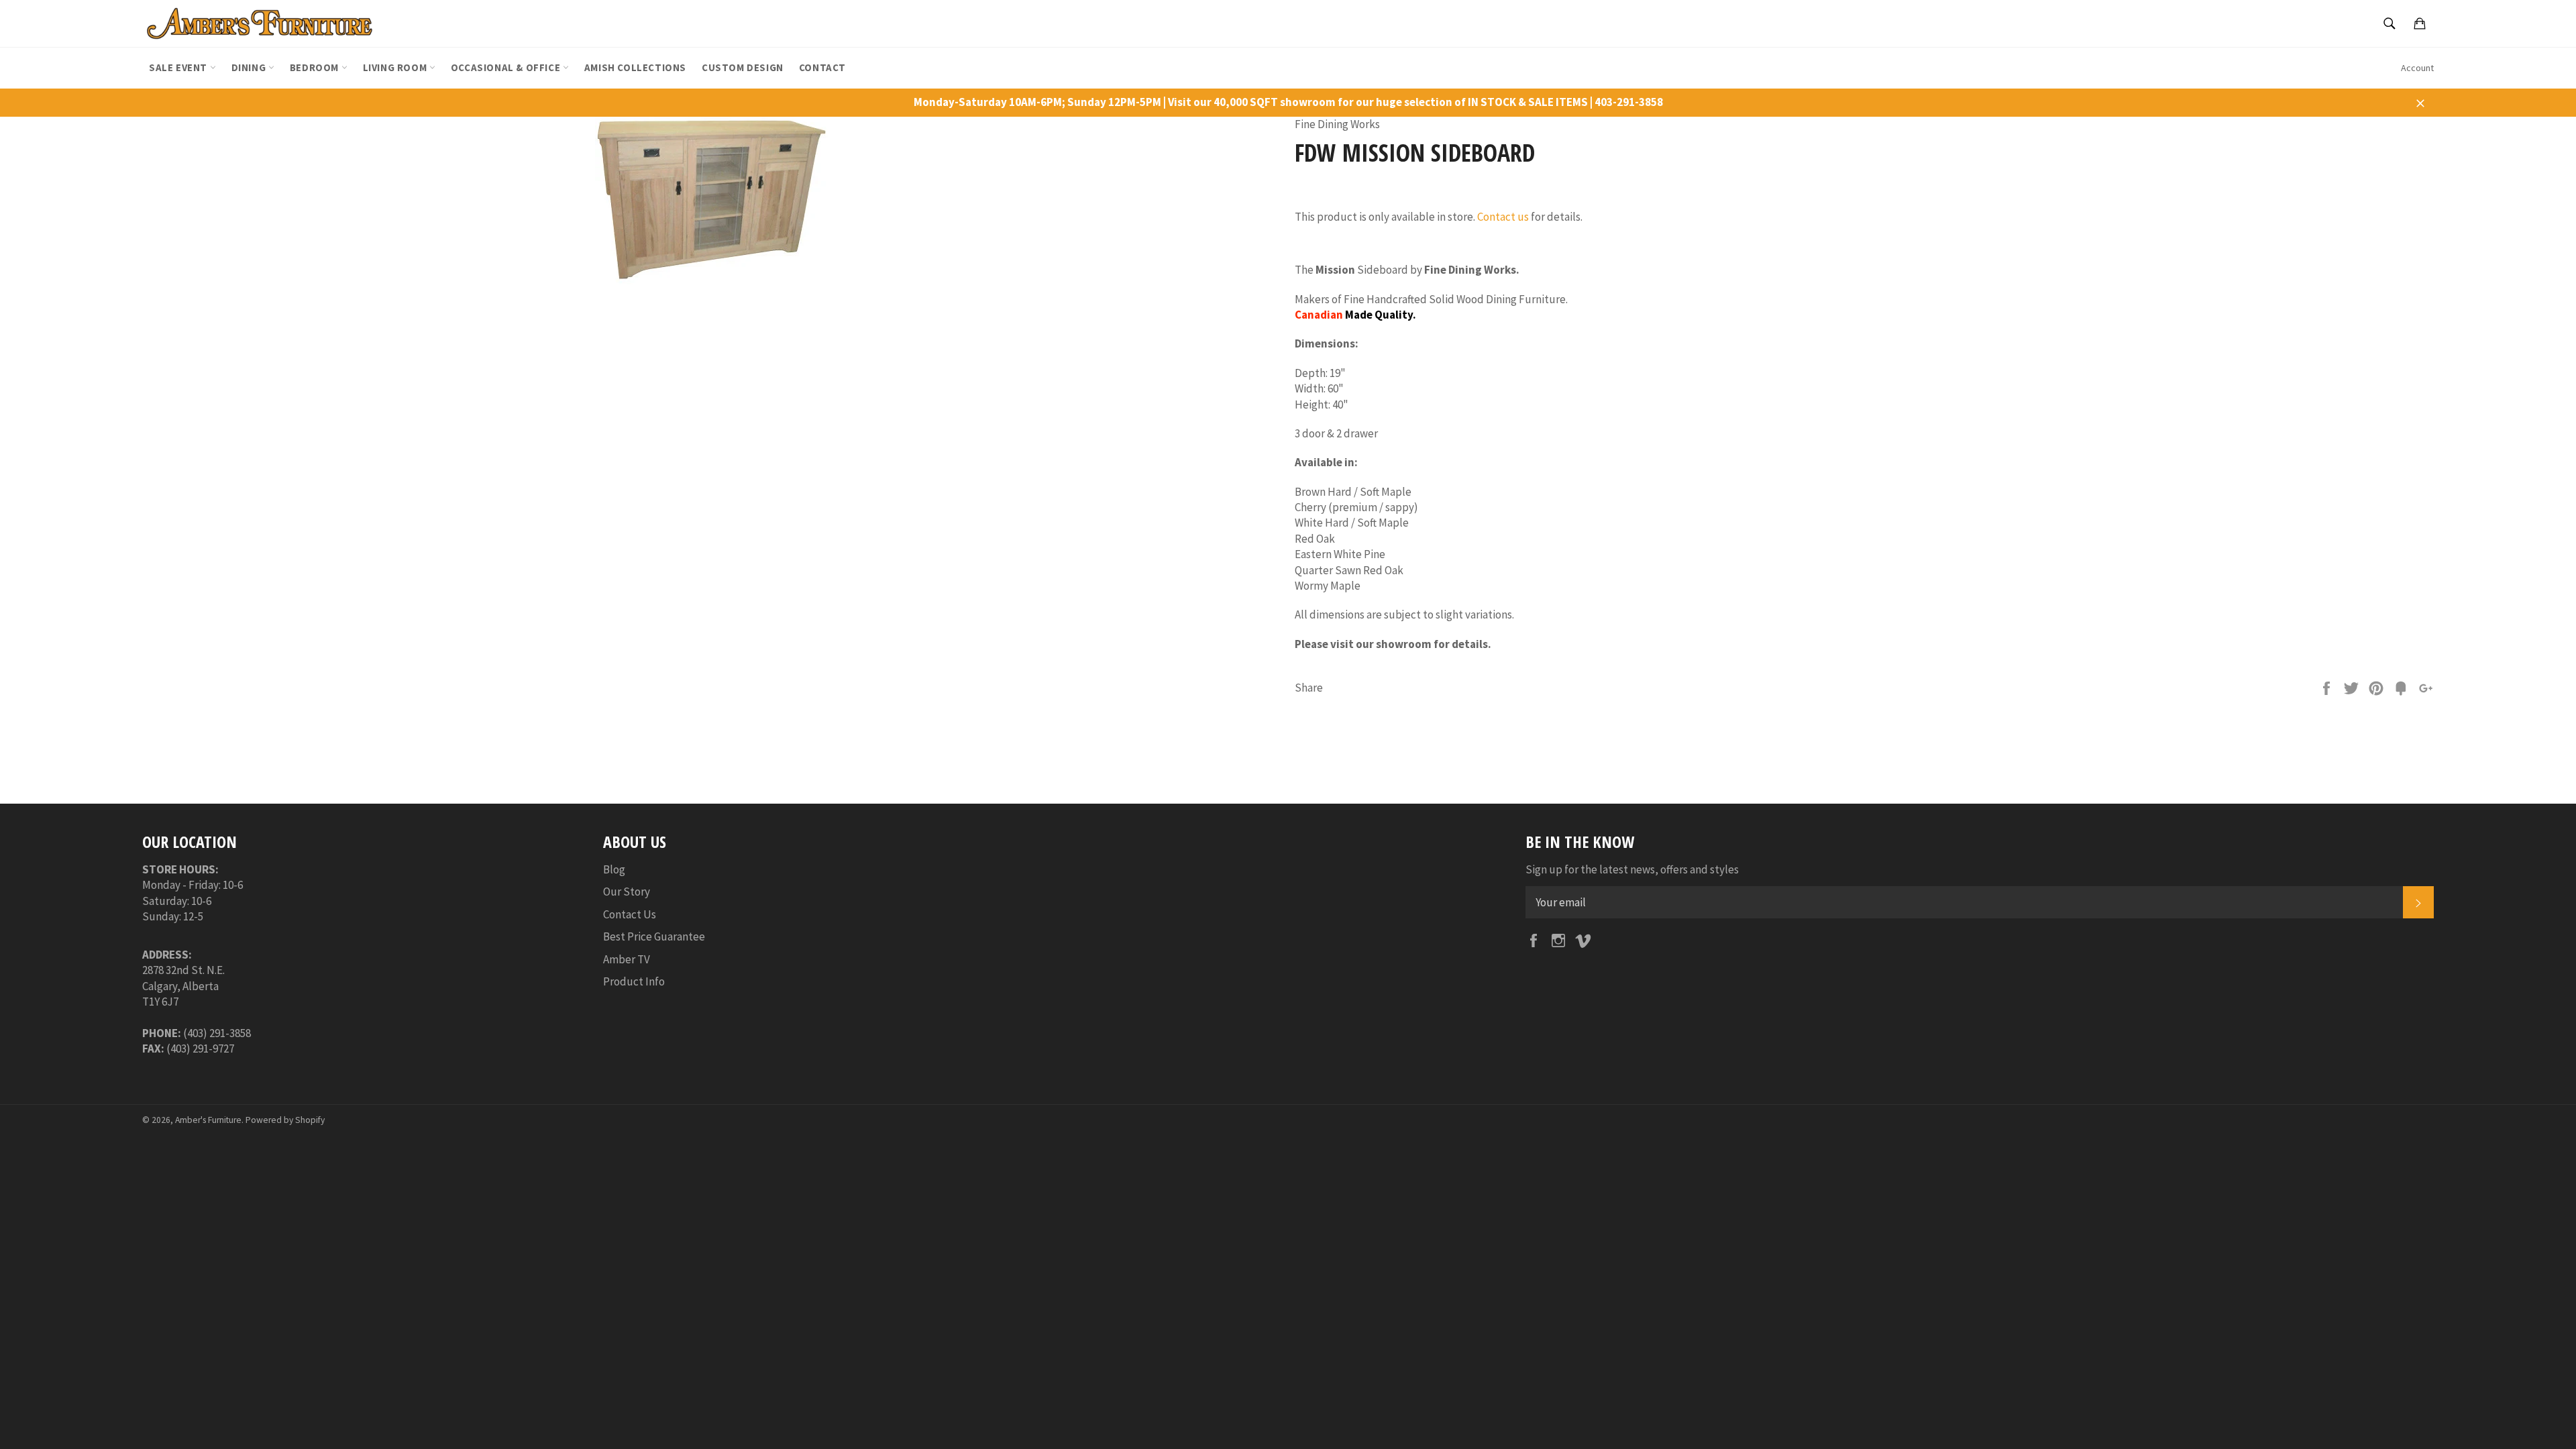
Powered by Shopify (285, 1120)
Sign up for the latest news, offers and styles (1632, 869)
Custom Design (743, 67)
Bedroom (316, 67)
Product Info (634, 981)
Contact (822, 67)
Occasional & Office (507, 67)
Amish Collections (635, 67)
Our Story (627, 892)
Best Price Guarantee (654, 936)
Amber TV (627, 959)
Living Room (396, 67)
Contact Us (630, 914)
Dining (250, 67)
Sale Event (179, 67)
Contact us (1503, 217)
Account (2417, 68)
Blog (614, 869)
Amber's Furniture (208, 1120)
